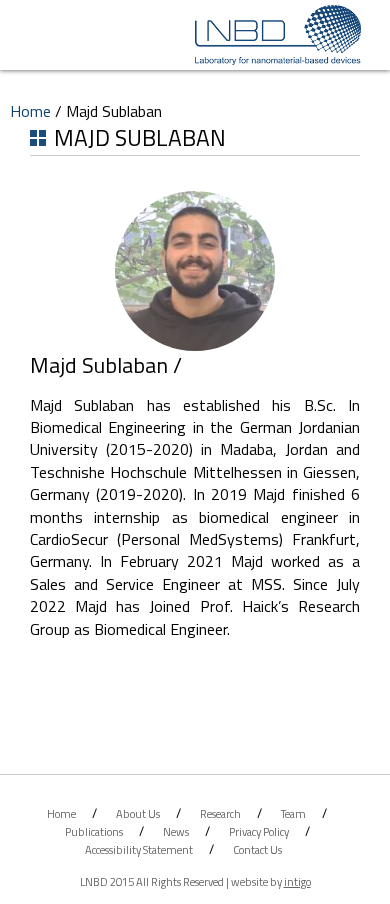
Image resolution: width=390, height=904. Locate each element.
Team (293, 813)
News (176, 831)
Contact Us (257, 849)
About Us (138, 813)
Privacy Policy (259, 831)
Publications (94, 831)
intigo (297, 881)
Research (220, 813)
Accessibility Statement (139, 849)
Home (30, 111)
